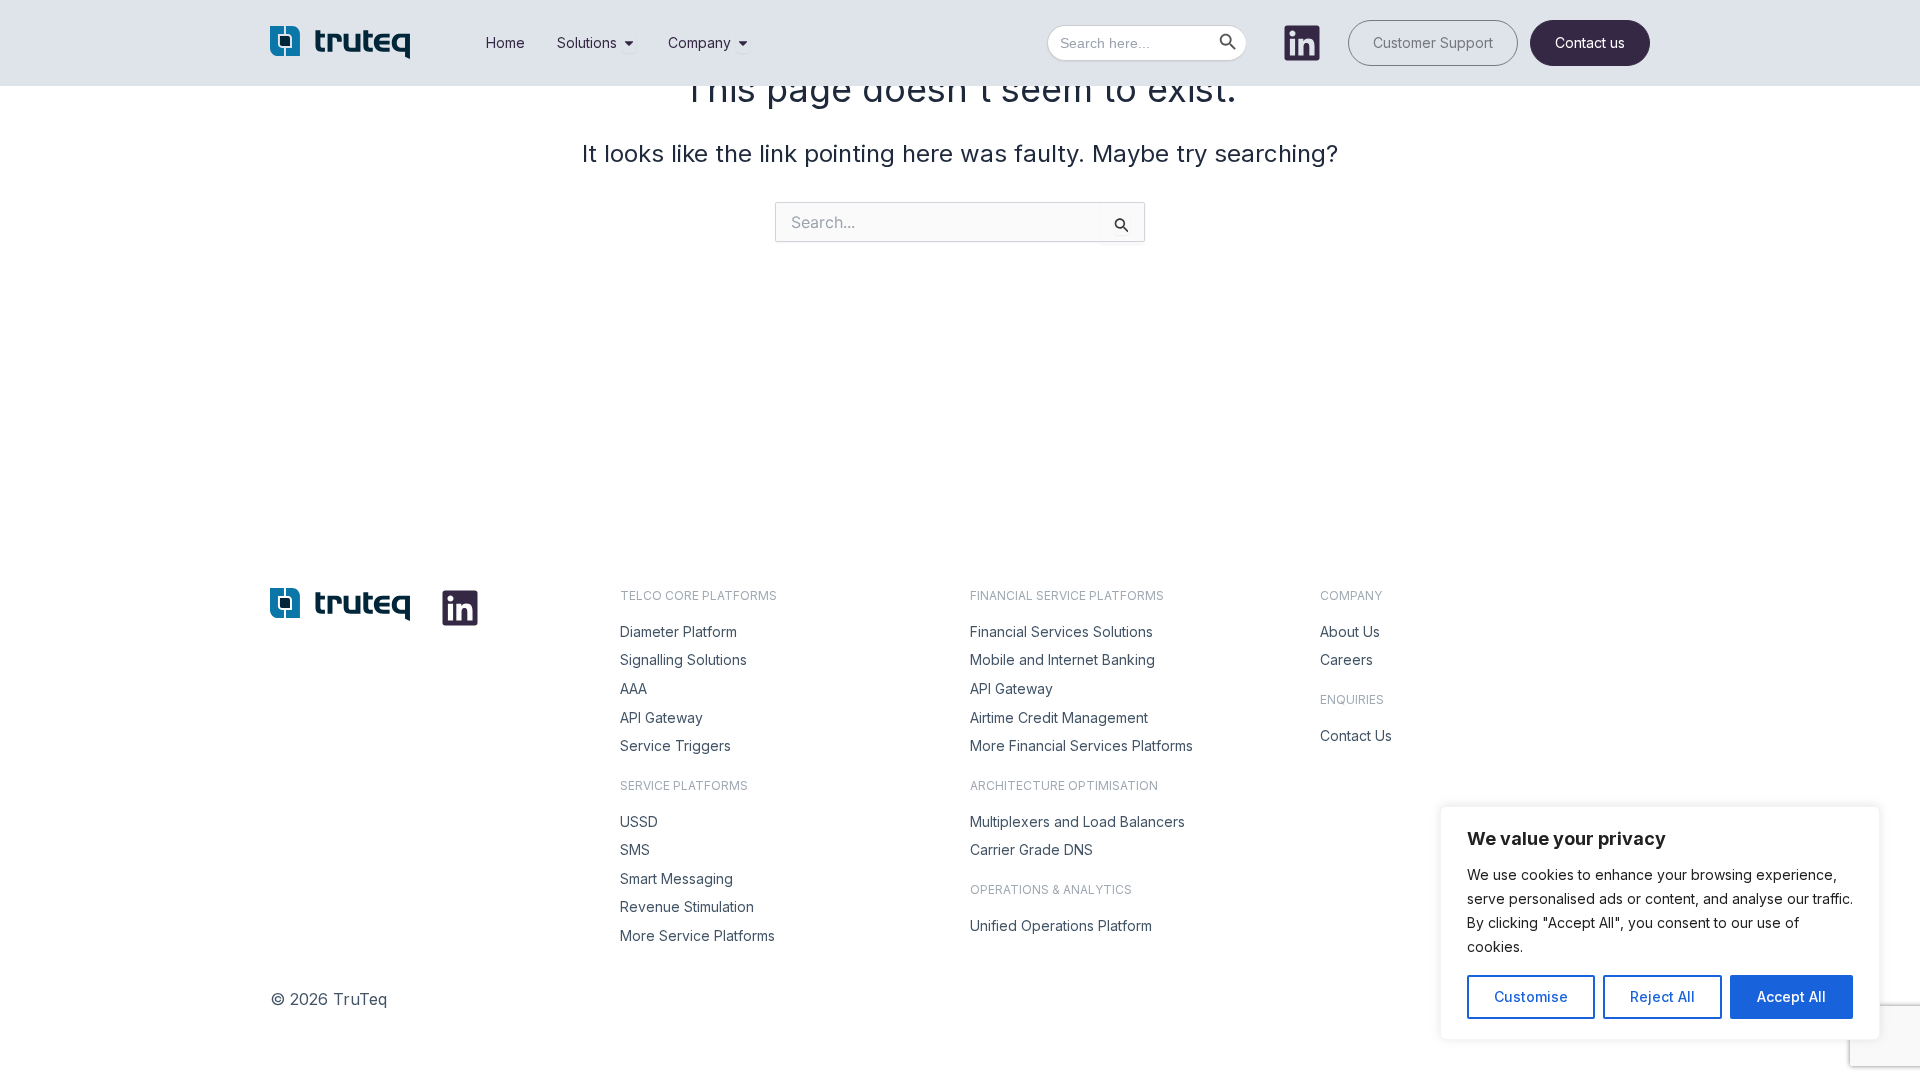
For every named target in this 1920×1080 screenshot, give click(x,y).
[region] (1660, 923)
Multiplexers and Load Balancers (1077, 821)
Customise (1531, 996)
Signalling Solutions (683, 659)
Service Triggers (675, 745)
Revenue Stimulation (687, 906)
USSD (639, 821)
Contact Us (1356, 735)
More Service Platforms (697, 935)
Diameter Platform (678, 631)
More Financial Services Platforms (1081, 745)
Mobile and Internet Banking (1062, 659)
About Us (1350, 631)
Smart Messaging (676, 878)
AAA (633, 688)
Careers (1346, 659)
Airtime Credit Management (1059, 717)
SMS (635, 849)
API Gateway (661, 717)
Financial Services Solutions (1061, 631)
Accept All (1791, 996)
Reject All (1662, 996)
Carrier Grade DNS (1031, 849)
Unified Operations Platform (1061, 925)
